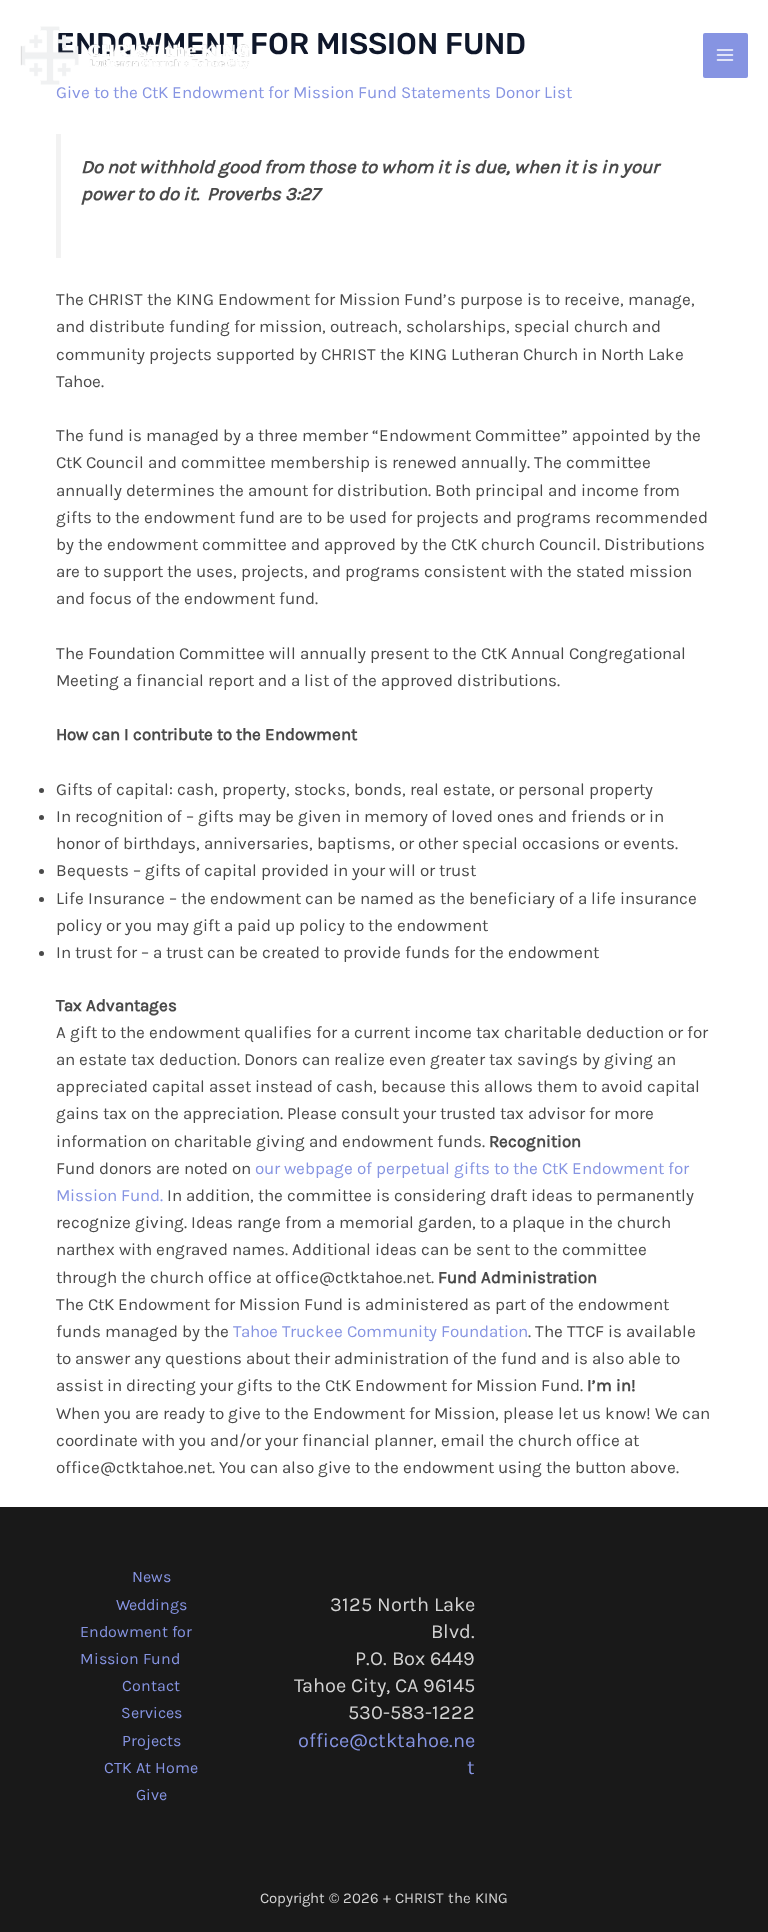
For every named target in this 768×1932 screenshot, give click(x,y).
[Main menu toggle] (726, 56)
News (151, 1576)
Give (151, 1794)
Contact (151, 1685)
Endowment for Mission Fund (136, 1645)
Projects (151, 1740)
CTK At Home (151, 1767)
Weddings (151, 1604)
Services (151, 1712)
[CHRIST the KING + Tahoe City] (135, 55)
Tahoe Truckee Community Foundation (380, 1331)
